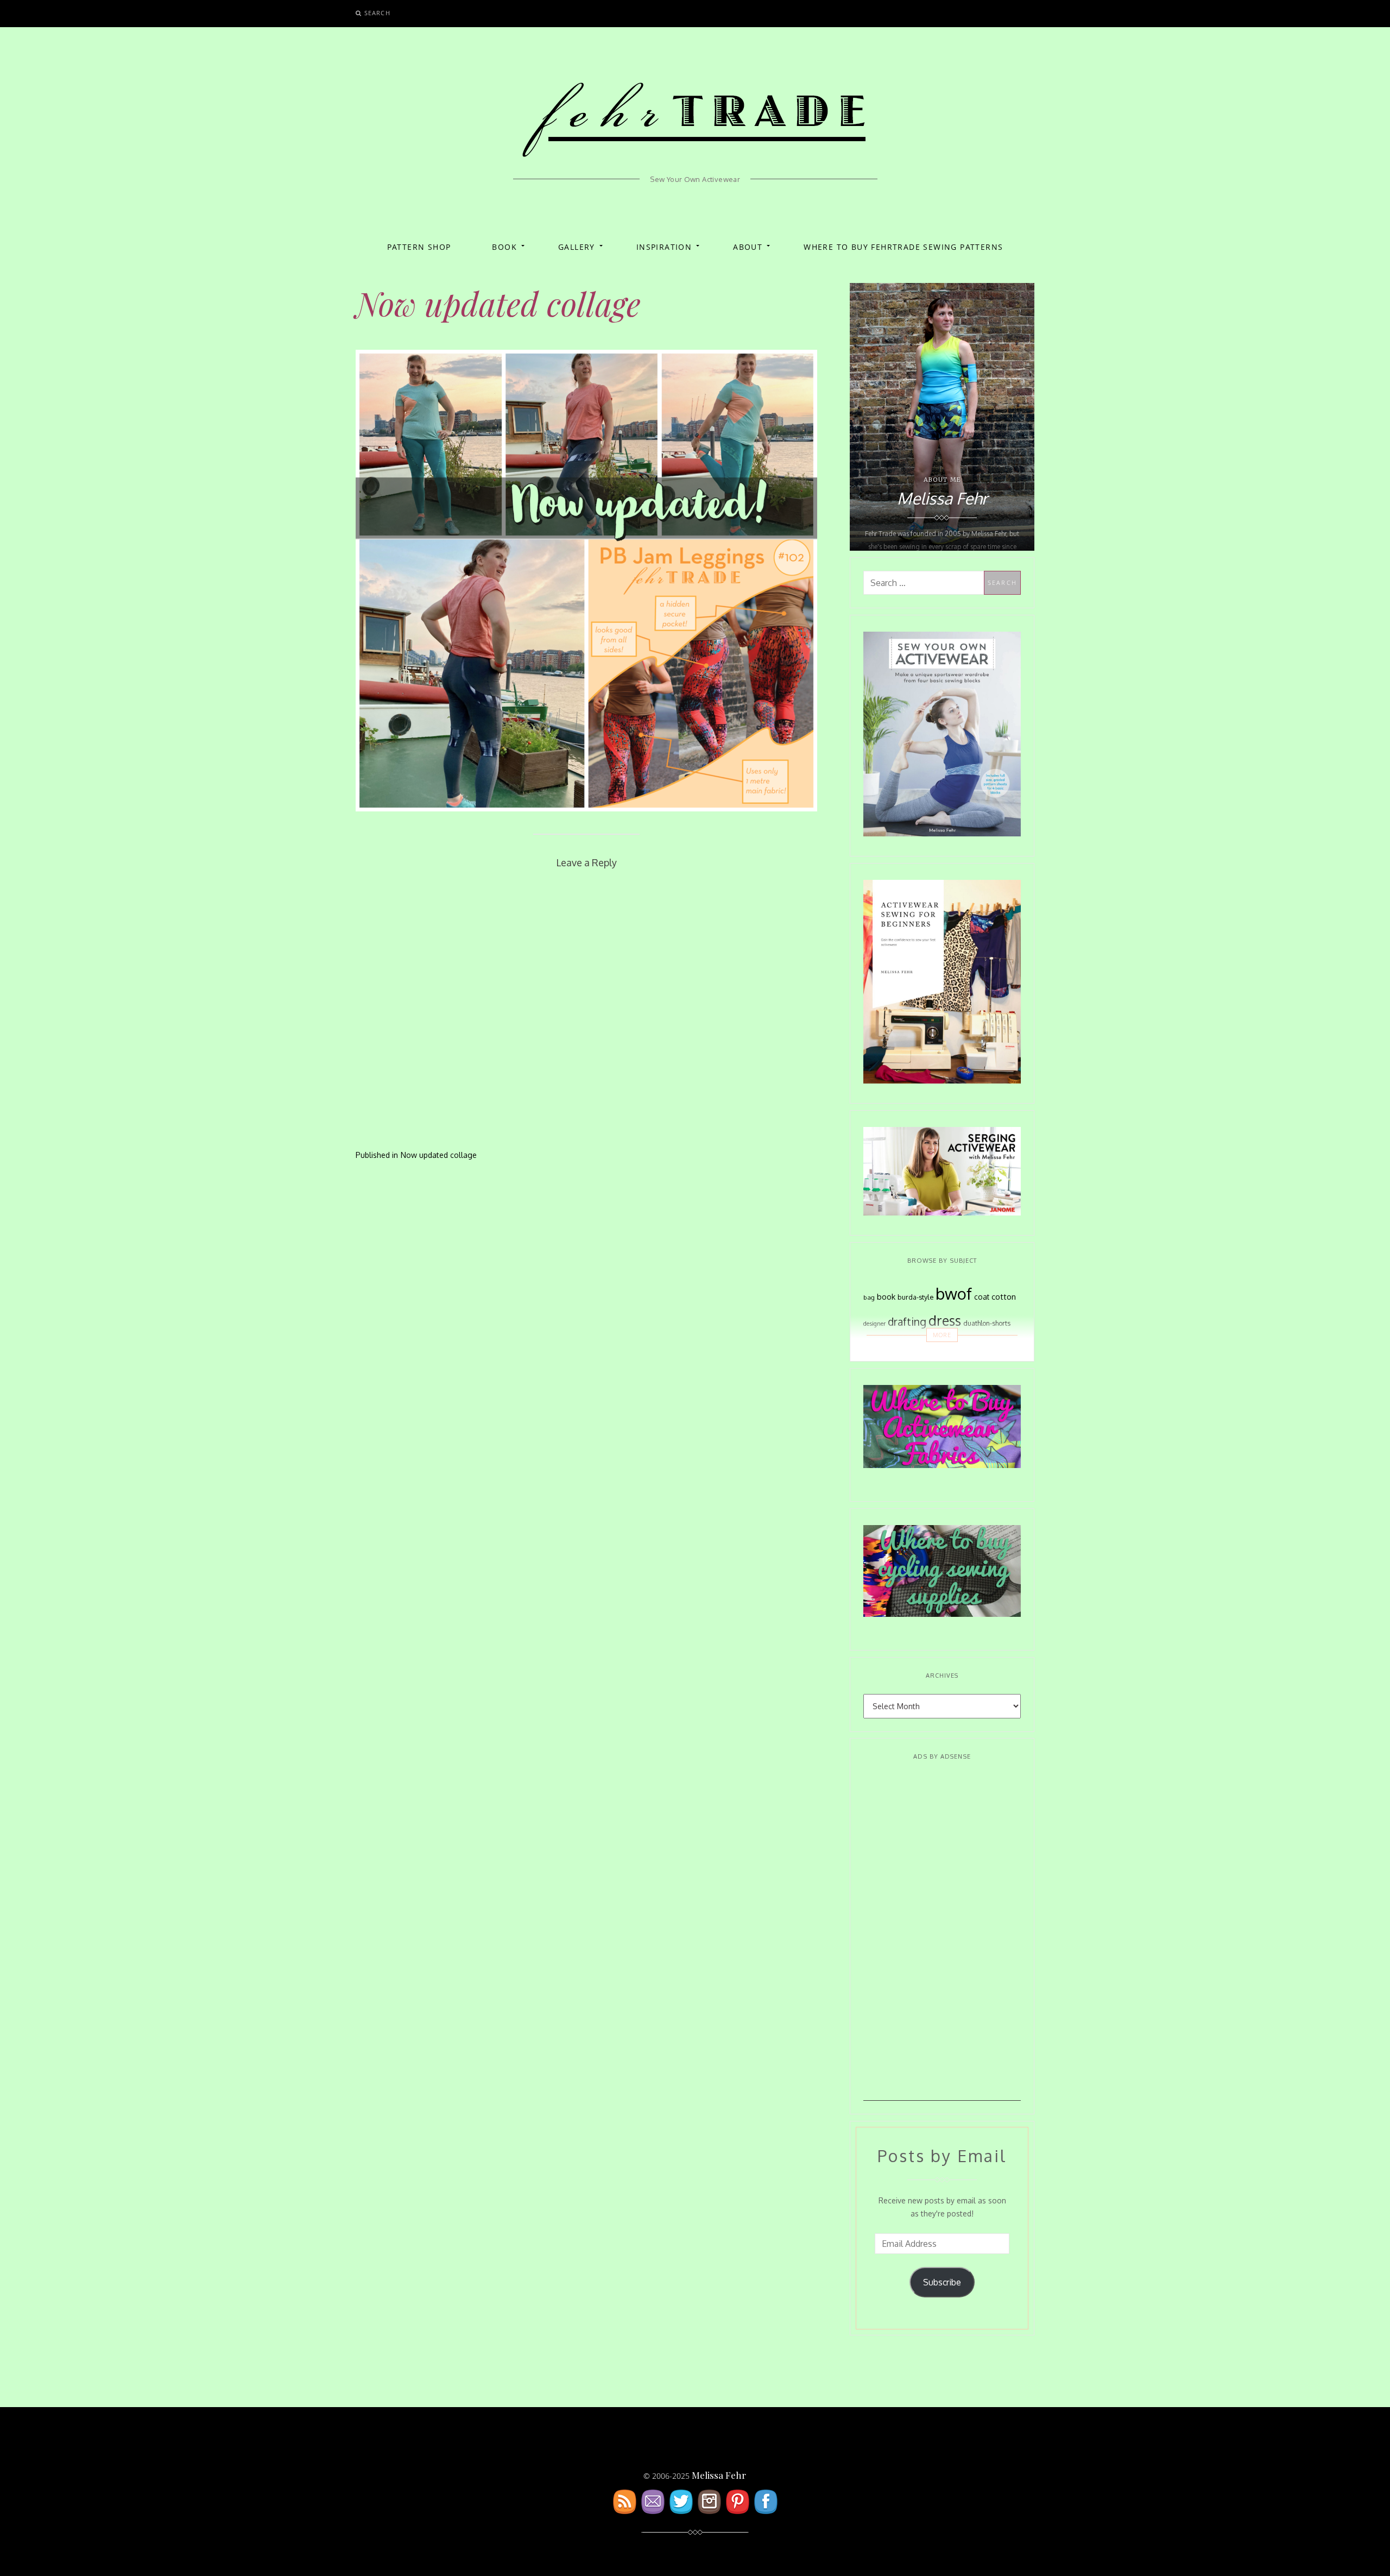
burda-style (915, 1297)
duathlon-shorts (987, 1323)
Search (377, 13)
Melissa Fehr (719, 2475)
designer (874, 1323)
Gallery (577, 247)
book (886, 1296)
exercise (892, 1348)
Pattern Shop (419, 247)
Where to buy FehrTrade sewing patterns (903, 247)
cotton (1004, 1297)
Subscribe (942, 2282)
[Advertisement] (942, 1938)
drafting (907, 1322)
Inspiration (664, 247)
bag (869, 1297)
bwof (954, 1293)
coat (982, 1297)
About (748, 247)
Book (504, 247)
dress (945, 1321)
